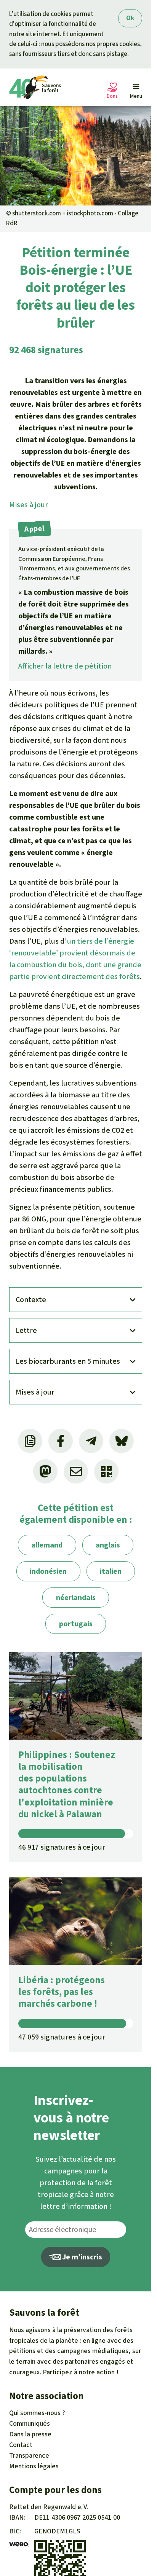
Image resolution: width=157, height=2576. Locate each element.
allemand (47, 1545)
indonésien (48, 1571)
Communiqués (30, 2423)
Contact (21, 2445)
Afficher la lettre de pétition (65, 666)
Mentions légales (34, 2466)
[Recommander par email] (76, 1471)
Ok (130, 18)
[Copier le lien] (30, 1441)
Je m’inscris (81, 2257)
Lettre (26, 1330)
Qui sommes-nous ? (37, 2413)
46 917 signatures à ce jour (62, 1847)
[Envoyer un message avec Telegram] (91, 1441)
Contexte (31, 1300)
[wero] (19, 2545)
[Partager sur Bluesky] (122, 1441)
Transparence (29, 2455)
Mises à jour (29, 505)
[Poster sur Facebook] (61, 1441)
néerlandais (76, 1598)
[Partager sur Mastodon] (45, 1471)
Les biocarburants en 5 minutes (68, 1361)
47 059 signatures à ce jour (62, 2037)
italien (111, 1571)
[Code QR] (106, 1471)
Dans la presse (30, 2434)
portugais (76, 1624)
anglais (108, 1545)
